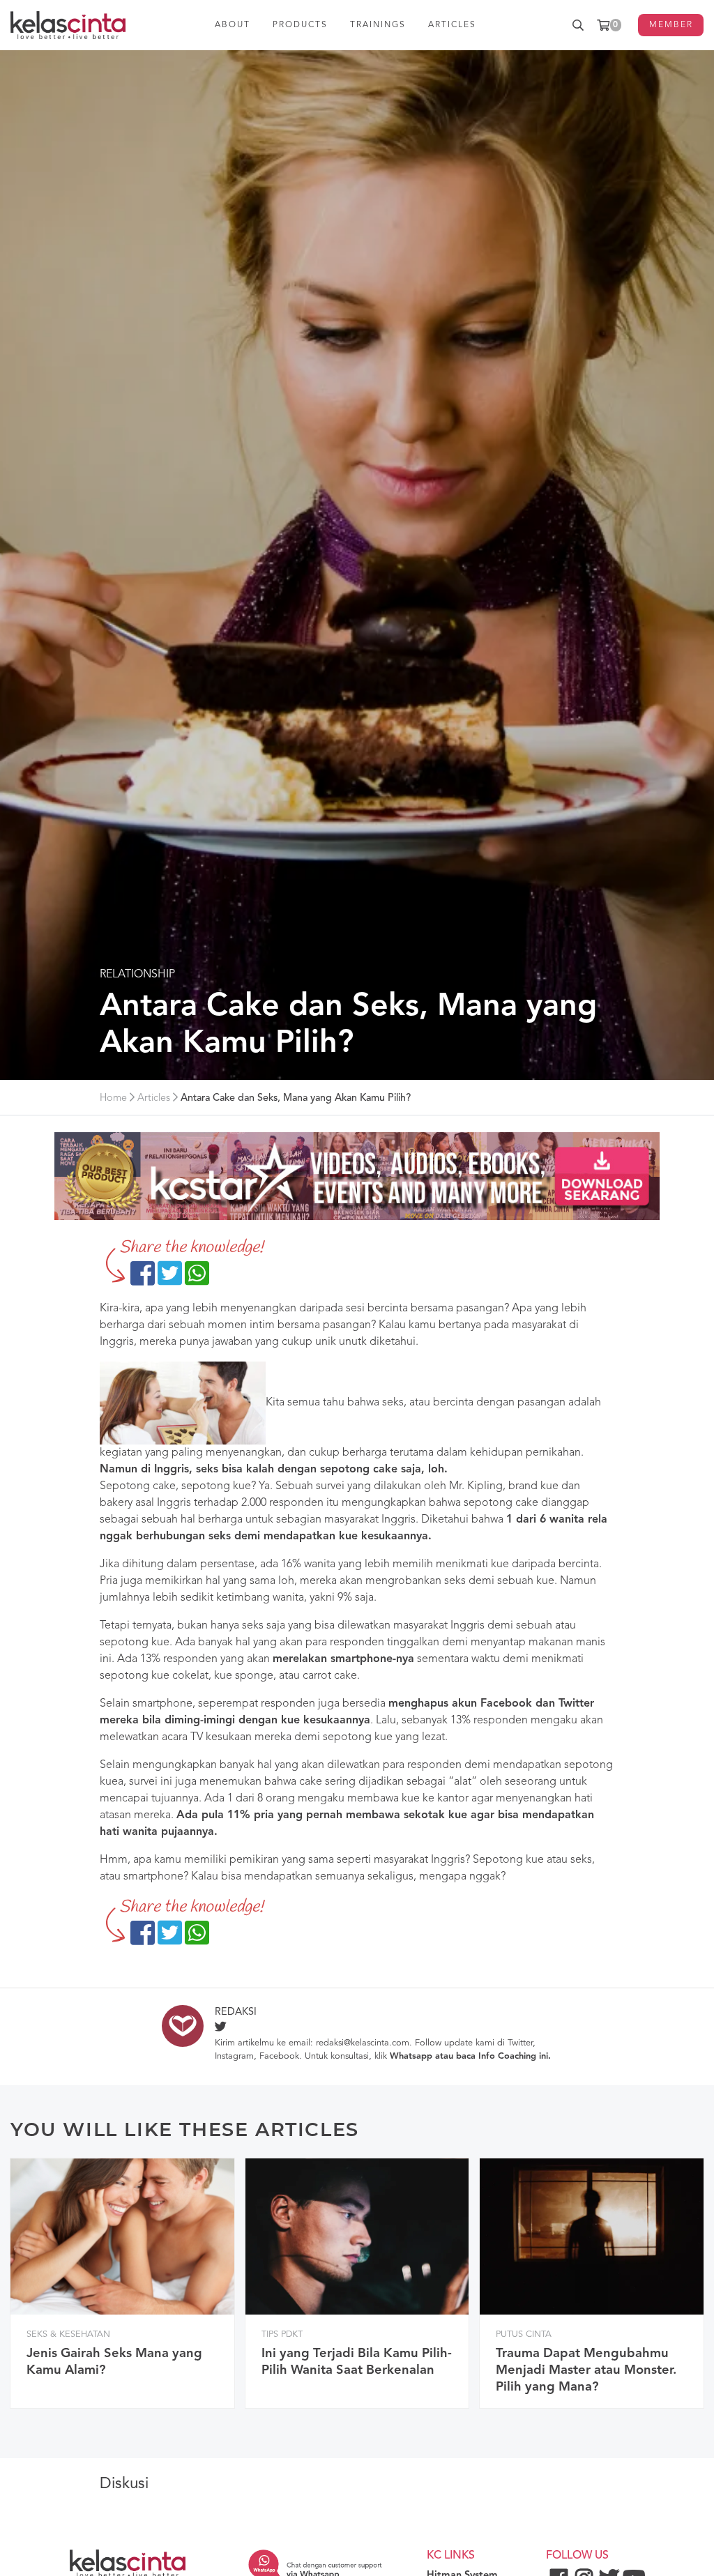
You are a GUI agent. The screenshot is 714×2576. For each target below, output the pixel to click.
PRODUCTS (300, 25)
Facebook (279, 2056)
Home (113, 1098)
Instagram (234, 2056)
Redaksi (236, 2012)
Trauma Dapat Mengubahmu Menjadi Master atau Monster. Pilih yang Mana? (586, 2370)
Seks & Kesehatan (68, 2334)
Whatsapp (411, 2056)
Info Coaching (507, 2056)
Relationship (137, 975)
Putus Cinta (524, 2334)
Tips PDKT (282, 2334)
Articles (154, 1098)
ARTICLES (452, 25)
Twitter (520, 2043)
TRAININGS (378, 25)
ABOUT (233, 25)
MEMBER (671, 25)
